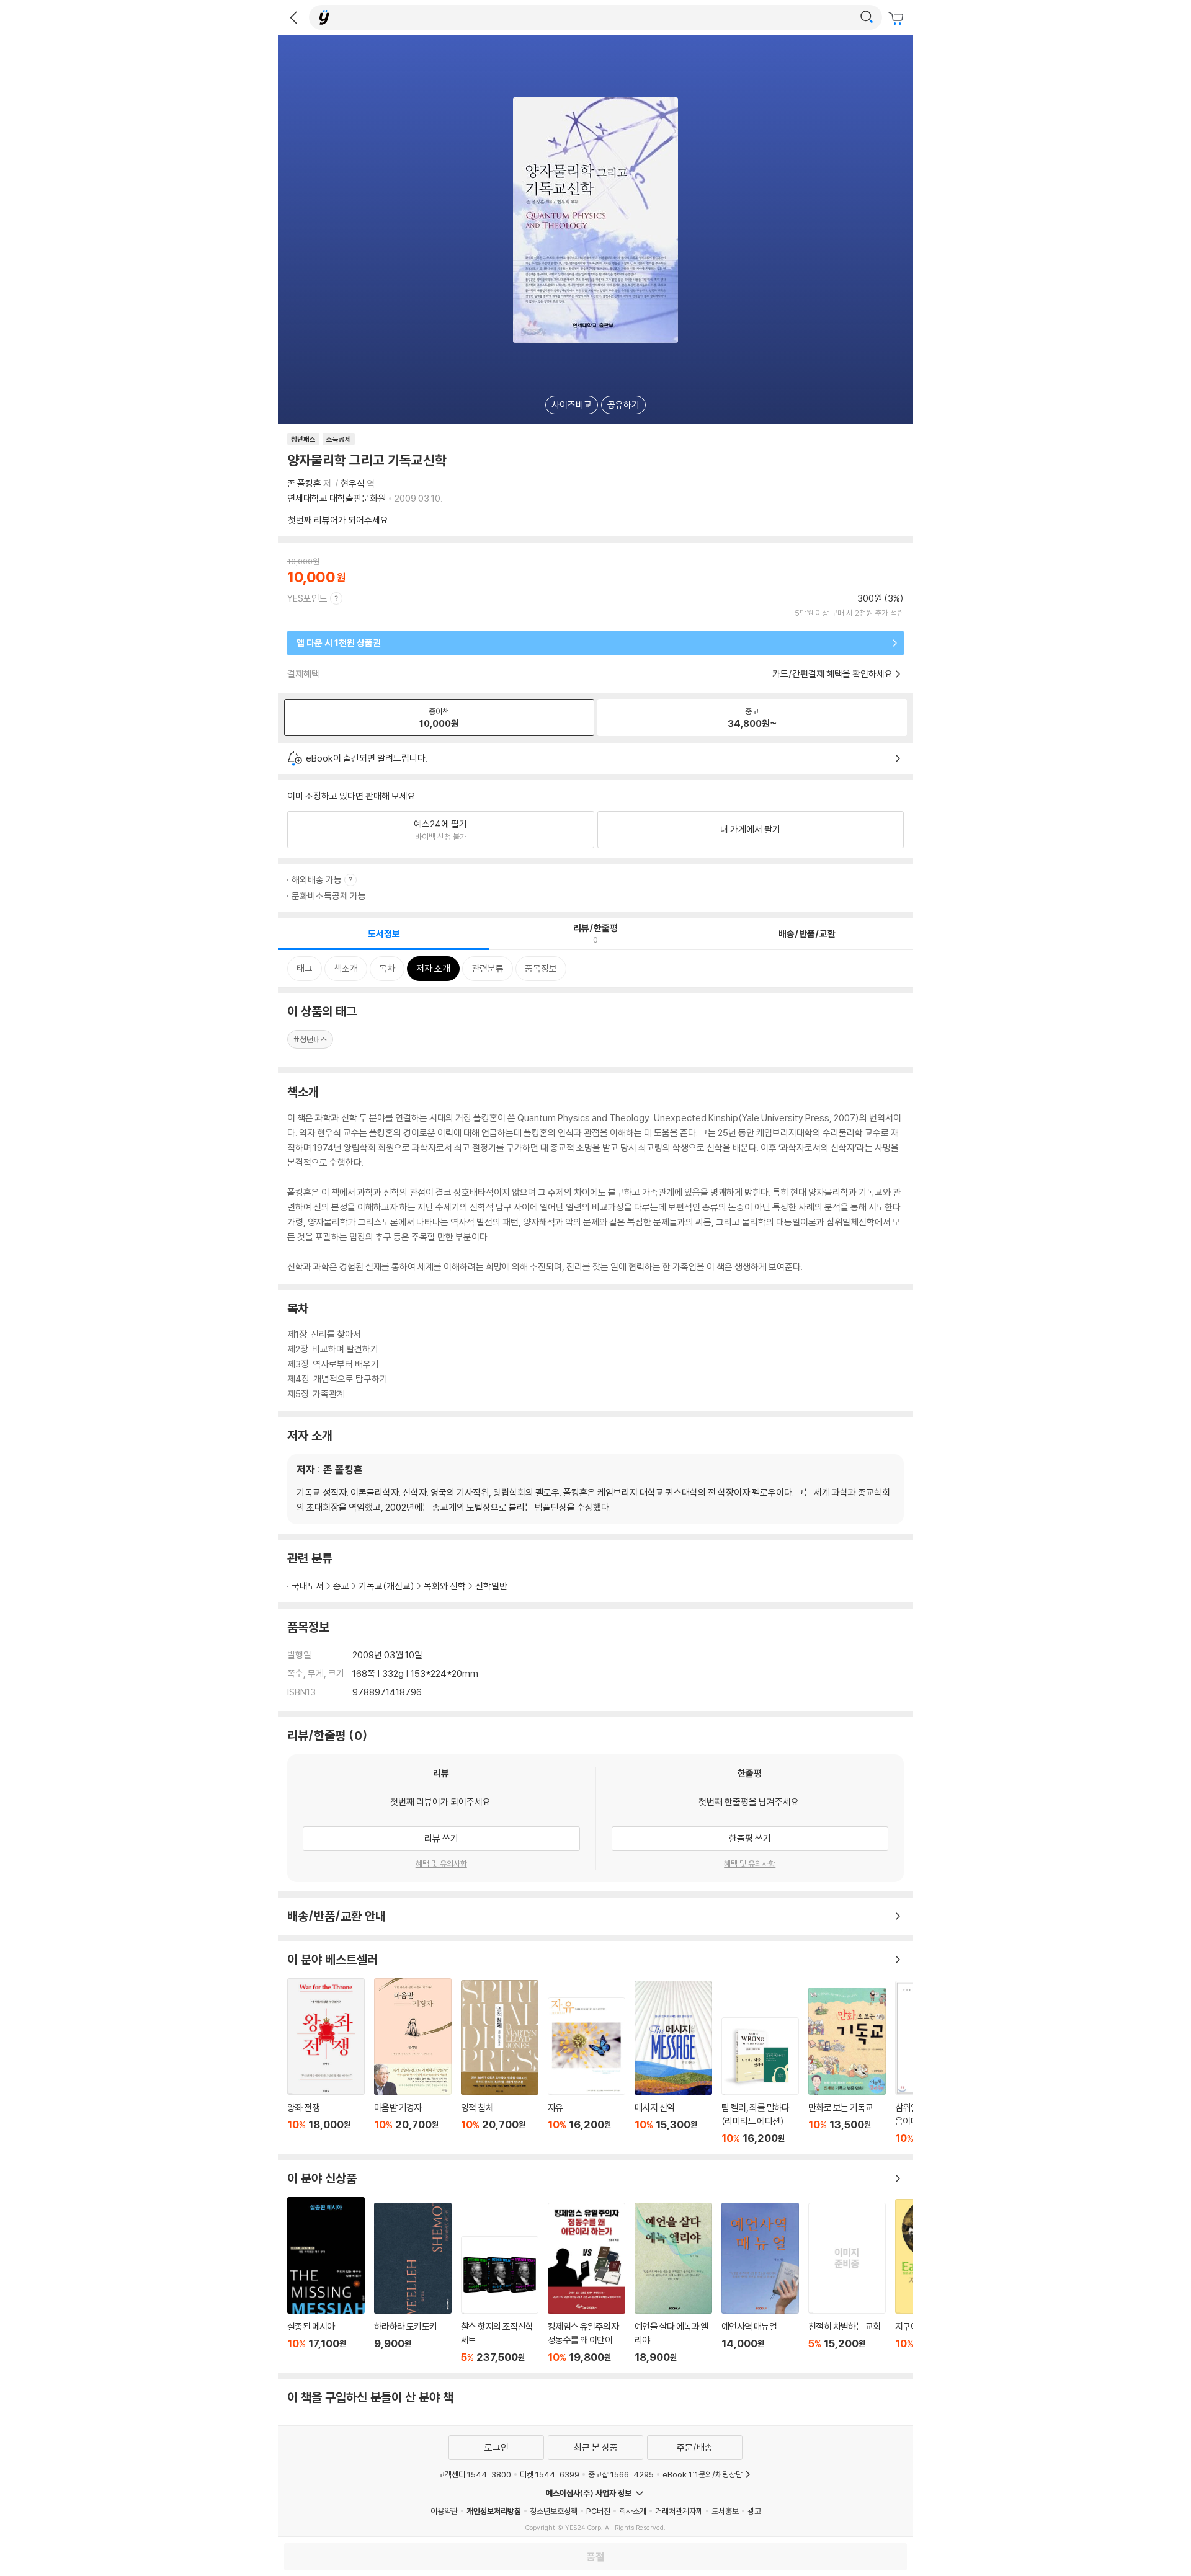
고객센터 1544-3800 (475, 2474)
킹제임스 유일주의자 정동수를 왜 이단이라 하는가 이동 (587, 2283)
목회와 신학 (445, 1586)
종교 (341, 1586)
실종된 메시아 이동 (326, 2280)
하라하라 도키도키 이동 (413, 2283)
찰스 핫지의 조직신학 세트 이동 (500, 2300)
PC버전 (598, 2511)
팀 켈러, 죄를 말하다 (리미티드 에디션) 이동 (760, 2081)
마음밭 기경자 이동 (413, 2061)
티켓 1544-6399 (550, 2474)
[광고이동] (867, 17)
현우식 (353, 483)
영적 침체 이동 (500, 2062)
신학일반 (491, 1586)
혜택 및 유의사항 (441, 1863)
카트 (898, 19)
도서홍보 (725, 2511)
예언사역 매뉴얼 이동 (760, 2283)
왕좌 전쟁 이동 (326, 2061)
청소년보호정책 (554, 2511)
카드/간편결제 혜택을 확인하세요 (832, 674)
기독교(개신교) (386, 1586)
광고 (754, 2511)
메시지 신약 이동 (673, 2063)
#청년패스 (310, 1039)
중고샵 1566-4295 (621, 2474)
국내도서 (308, 1586)
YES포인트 (307, 598)
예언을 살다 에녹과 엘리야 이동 (673, 2283)
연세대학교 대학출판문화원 (337, 498)
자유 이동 (587, 2071)
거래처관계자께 (679, 2511)
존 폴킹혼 (304, 483)
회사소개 (633, 2511)
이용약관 (444, 2511)
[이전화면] (293, 17)
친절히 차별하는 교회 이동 (847, 2283)
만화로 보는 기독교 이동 (847, 2066)
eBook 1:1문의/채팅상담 (703, 2474)
